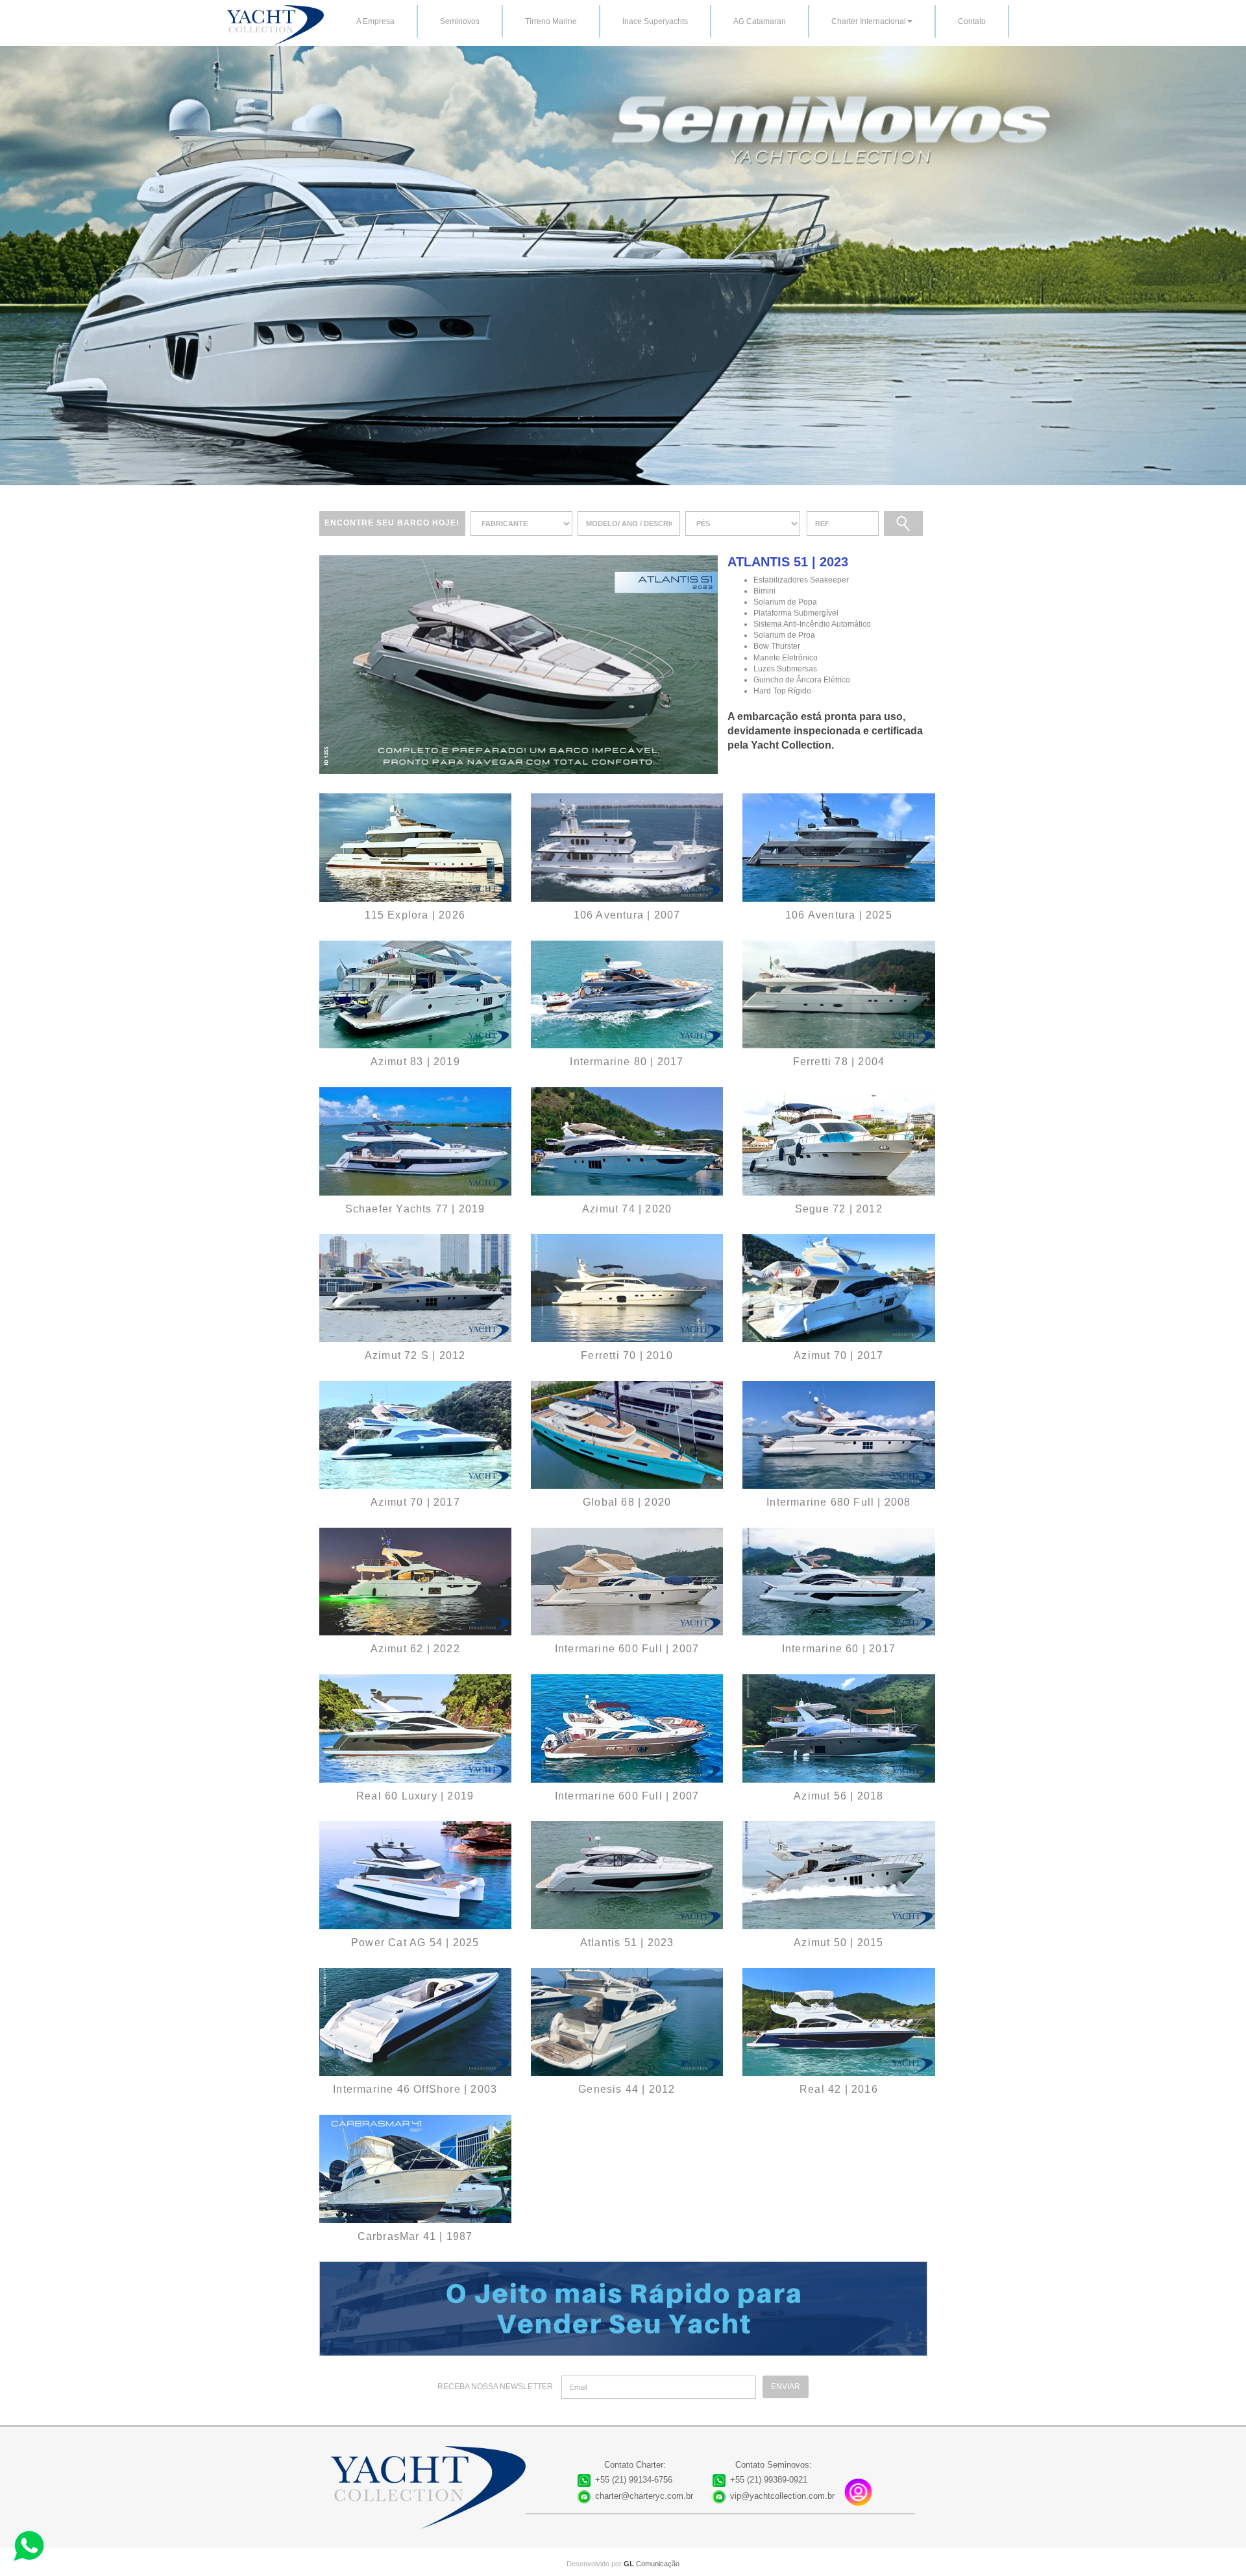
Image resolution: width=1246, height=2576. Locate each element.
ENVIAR (786, 2387)
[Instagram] (859, 2492)
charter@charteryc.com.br (644, 2496)
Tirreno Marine (551, 21)
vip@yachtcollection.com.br (782, 2496)
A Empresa (375, 21)
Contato (972, 21)
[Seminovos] (415, 848)
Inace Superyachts (655, 21)
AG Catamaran (760, 21)
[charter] (519, 664)
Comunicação (652, 2564)
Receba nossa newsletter (495, 2387)
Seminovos (460, 21)
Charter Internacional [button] (869, 21)
